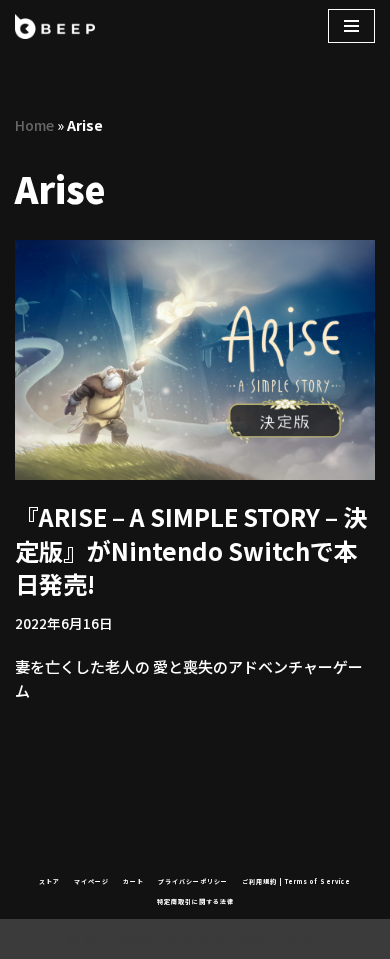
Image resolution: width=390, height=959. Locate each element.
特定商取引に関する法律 (195, 901)
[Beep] (55, 26)
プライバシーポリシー (193, 881)
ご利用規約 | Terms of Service (296, 881)
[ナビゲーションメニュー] (351, 26)
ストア (49, 881)
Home (34, 125)
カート (133, 881)
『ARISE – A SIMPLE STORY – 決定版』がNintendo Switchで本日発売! (191, 550)
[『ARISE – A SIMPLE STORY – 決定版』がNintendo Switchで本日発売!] (195, 360)
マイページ (91, 881)
